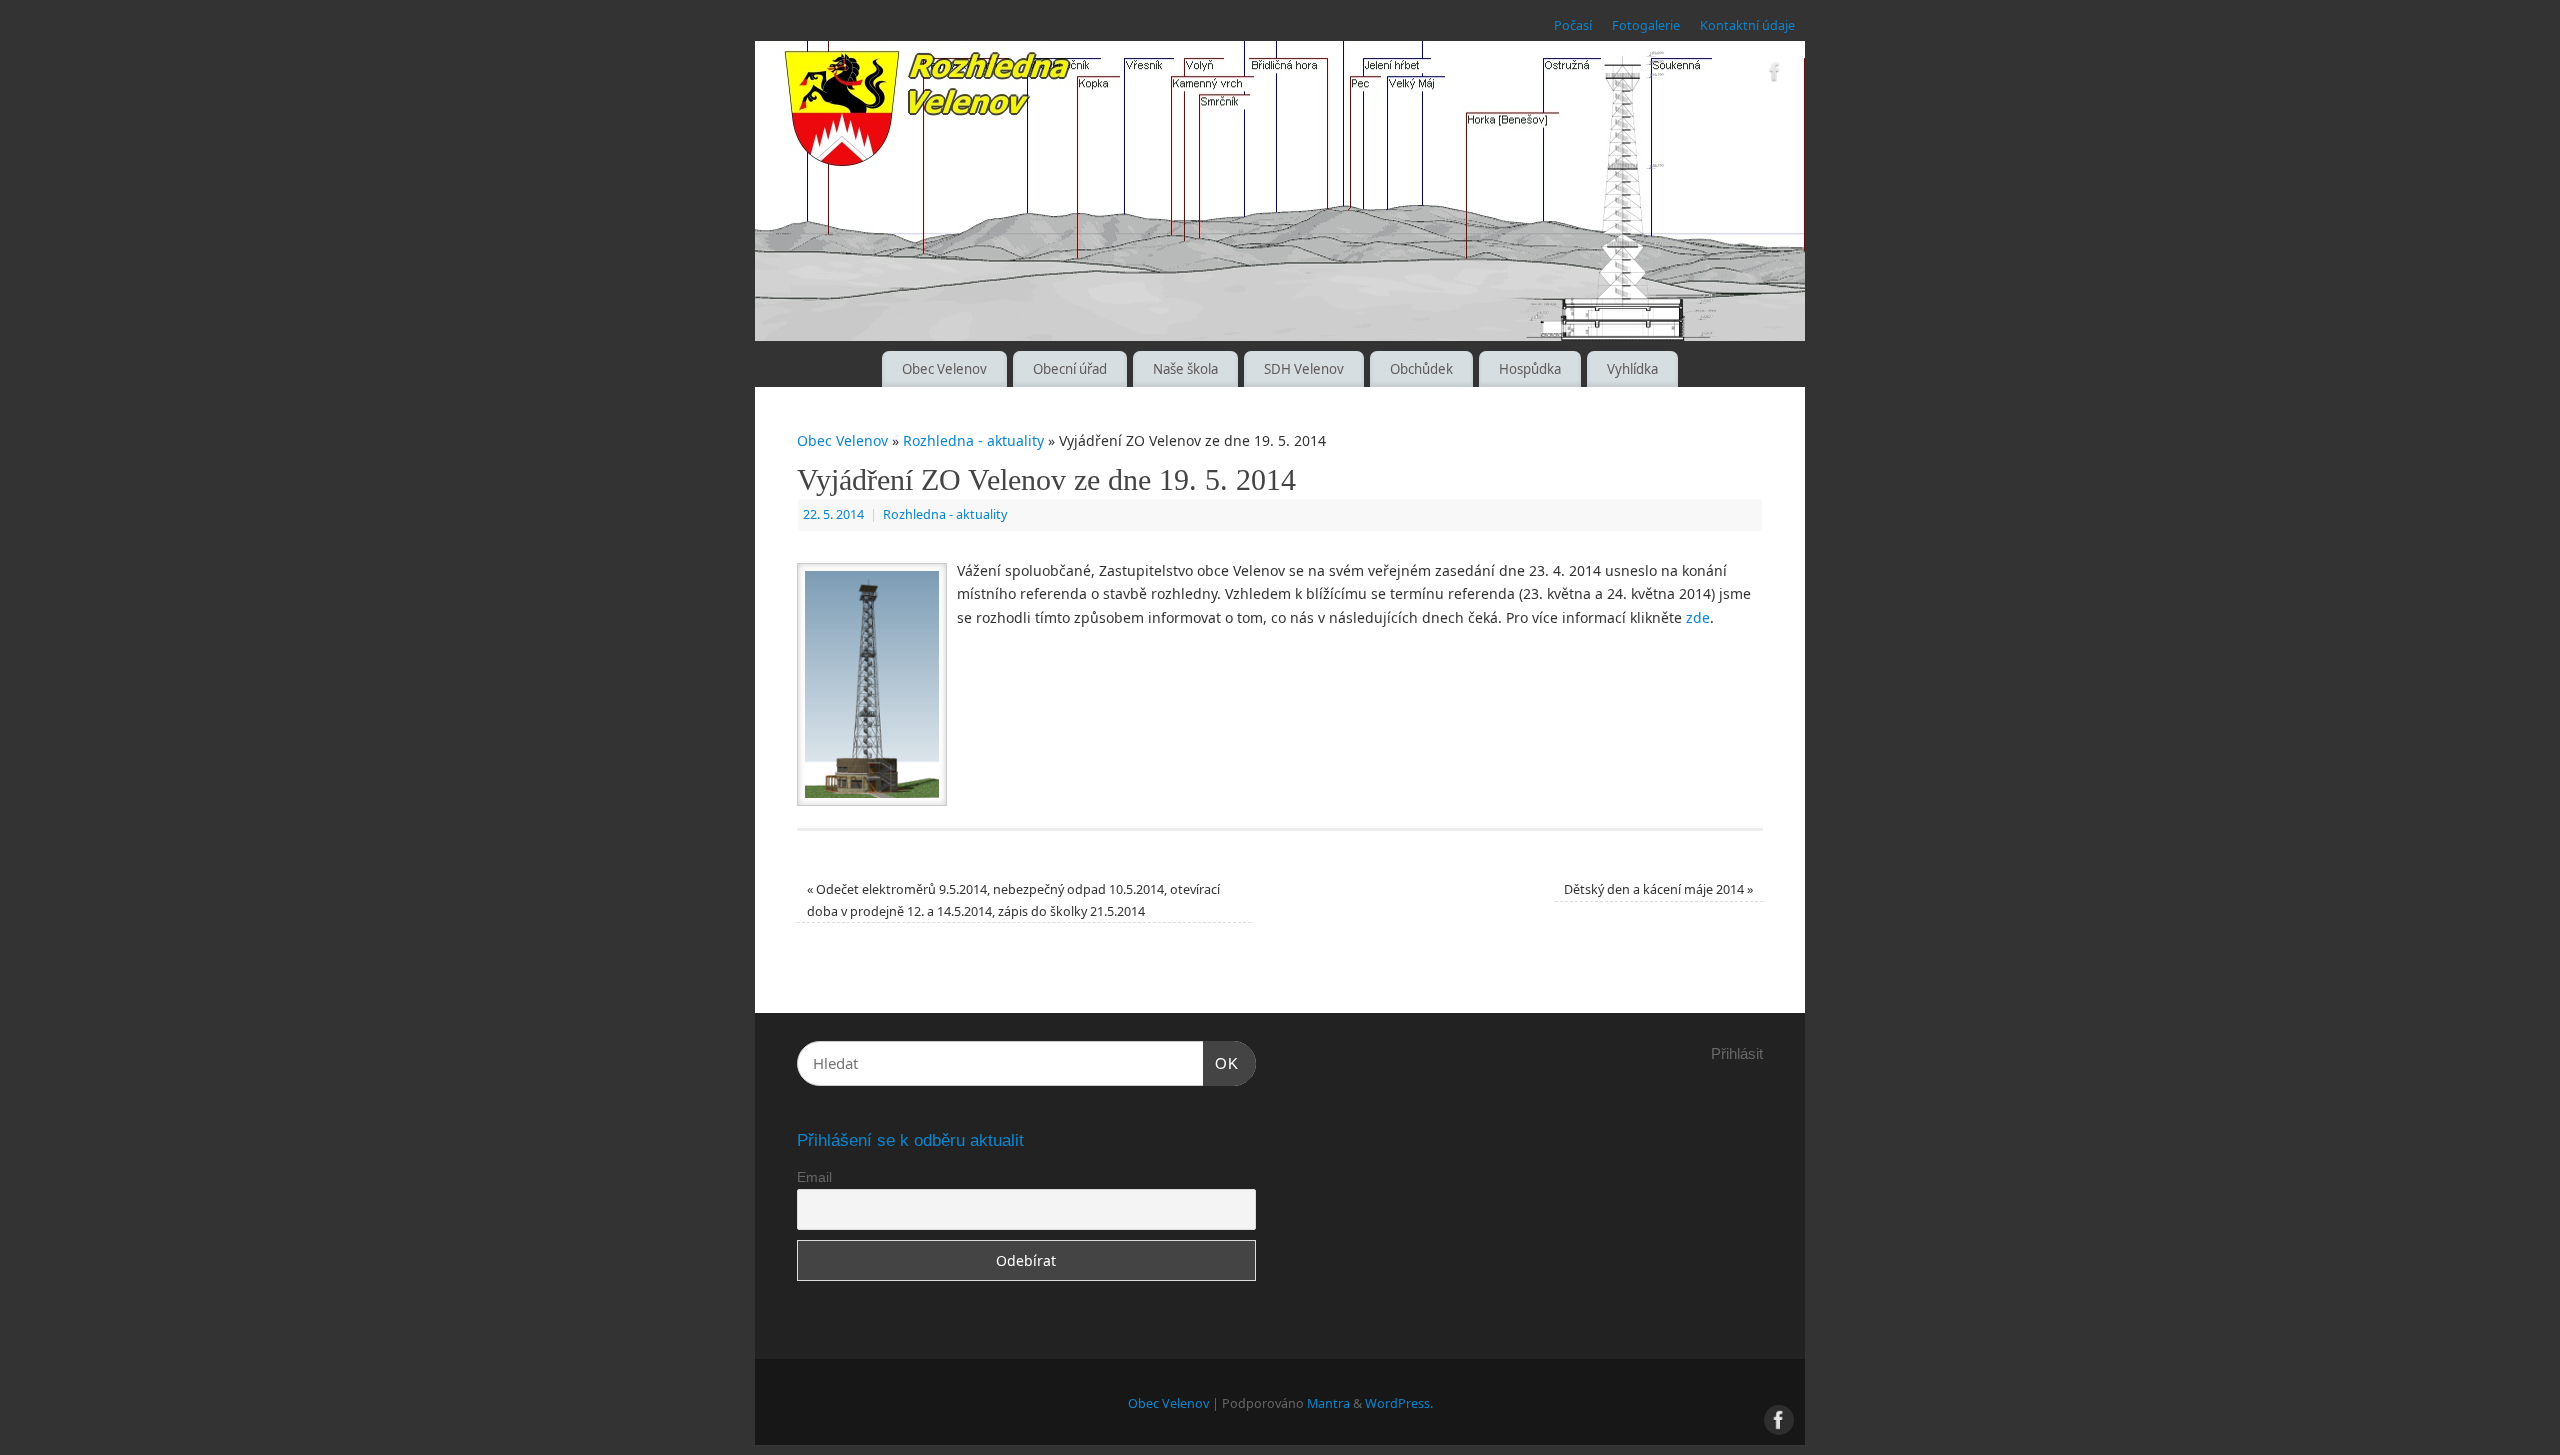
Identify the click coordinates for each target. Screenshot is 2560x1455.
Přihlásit (1737, 1053)
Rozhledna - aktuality (973, 440)
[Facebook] (1775, 74)
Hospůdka (1530, 369)
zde (1698, 617)
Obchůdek (1421, 369)
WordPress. (1399, 1403)
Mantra (1328, 1403)
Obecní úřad (1070, 369)
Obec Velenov (944, 369)
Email (814, 1177)
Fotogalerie (1646, 25)
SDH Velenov (1304, 369)
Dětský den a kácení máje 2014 (1658, 889)
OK (1221, 1063)
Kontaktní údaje (1747, 25)
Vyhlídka (1632, 369)
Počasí (1573, 25)
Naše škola (1185, 369)
